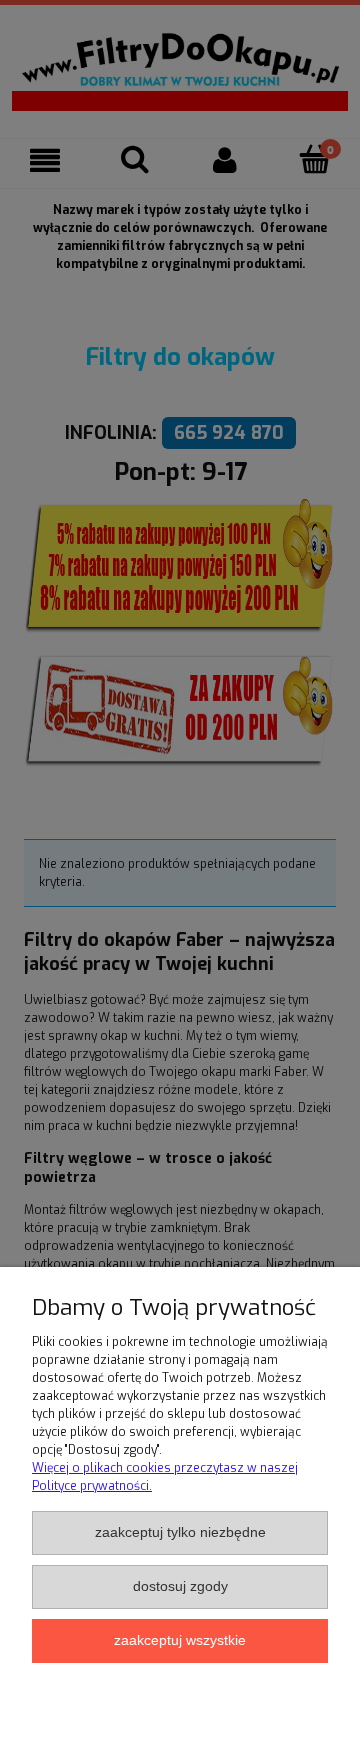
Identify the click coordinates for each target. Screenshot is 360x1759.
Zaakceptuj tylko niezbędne (180, 1532)
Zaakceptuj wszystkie (180, 1640)
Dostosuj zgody (180, 1586)
